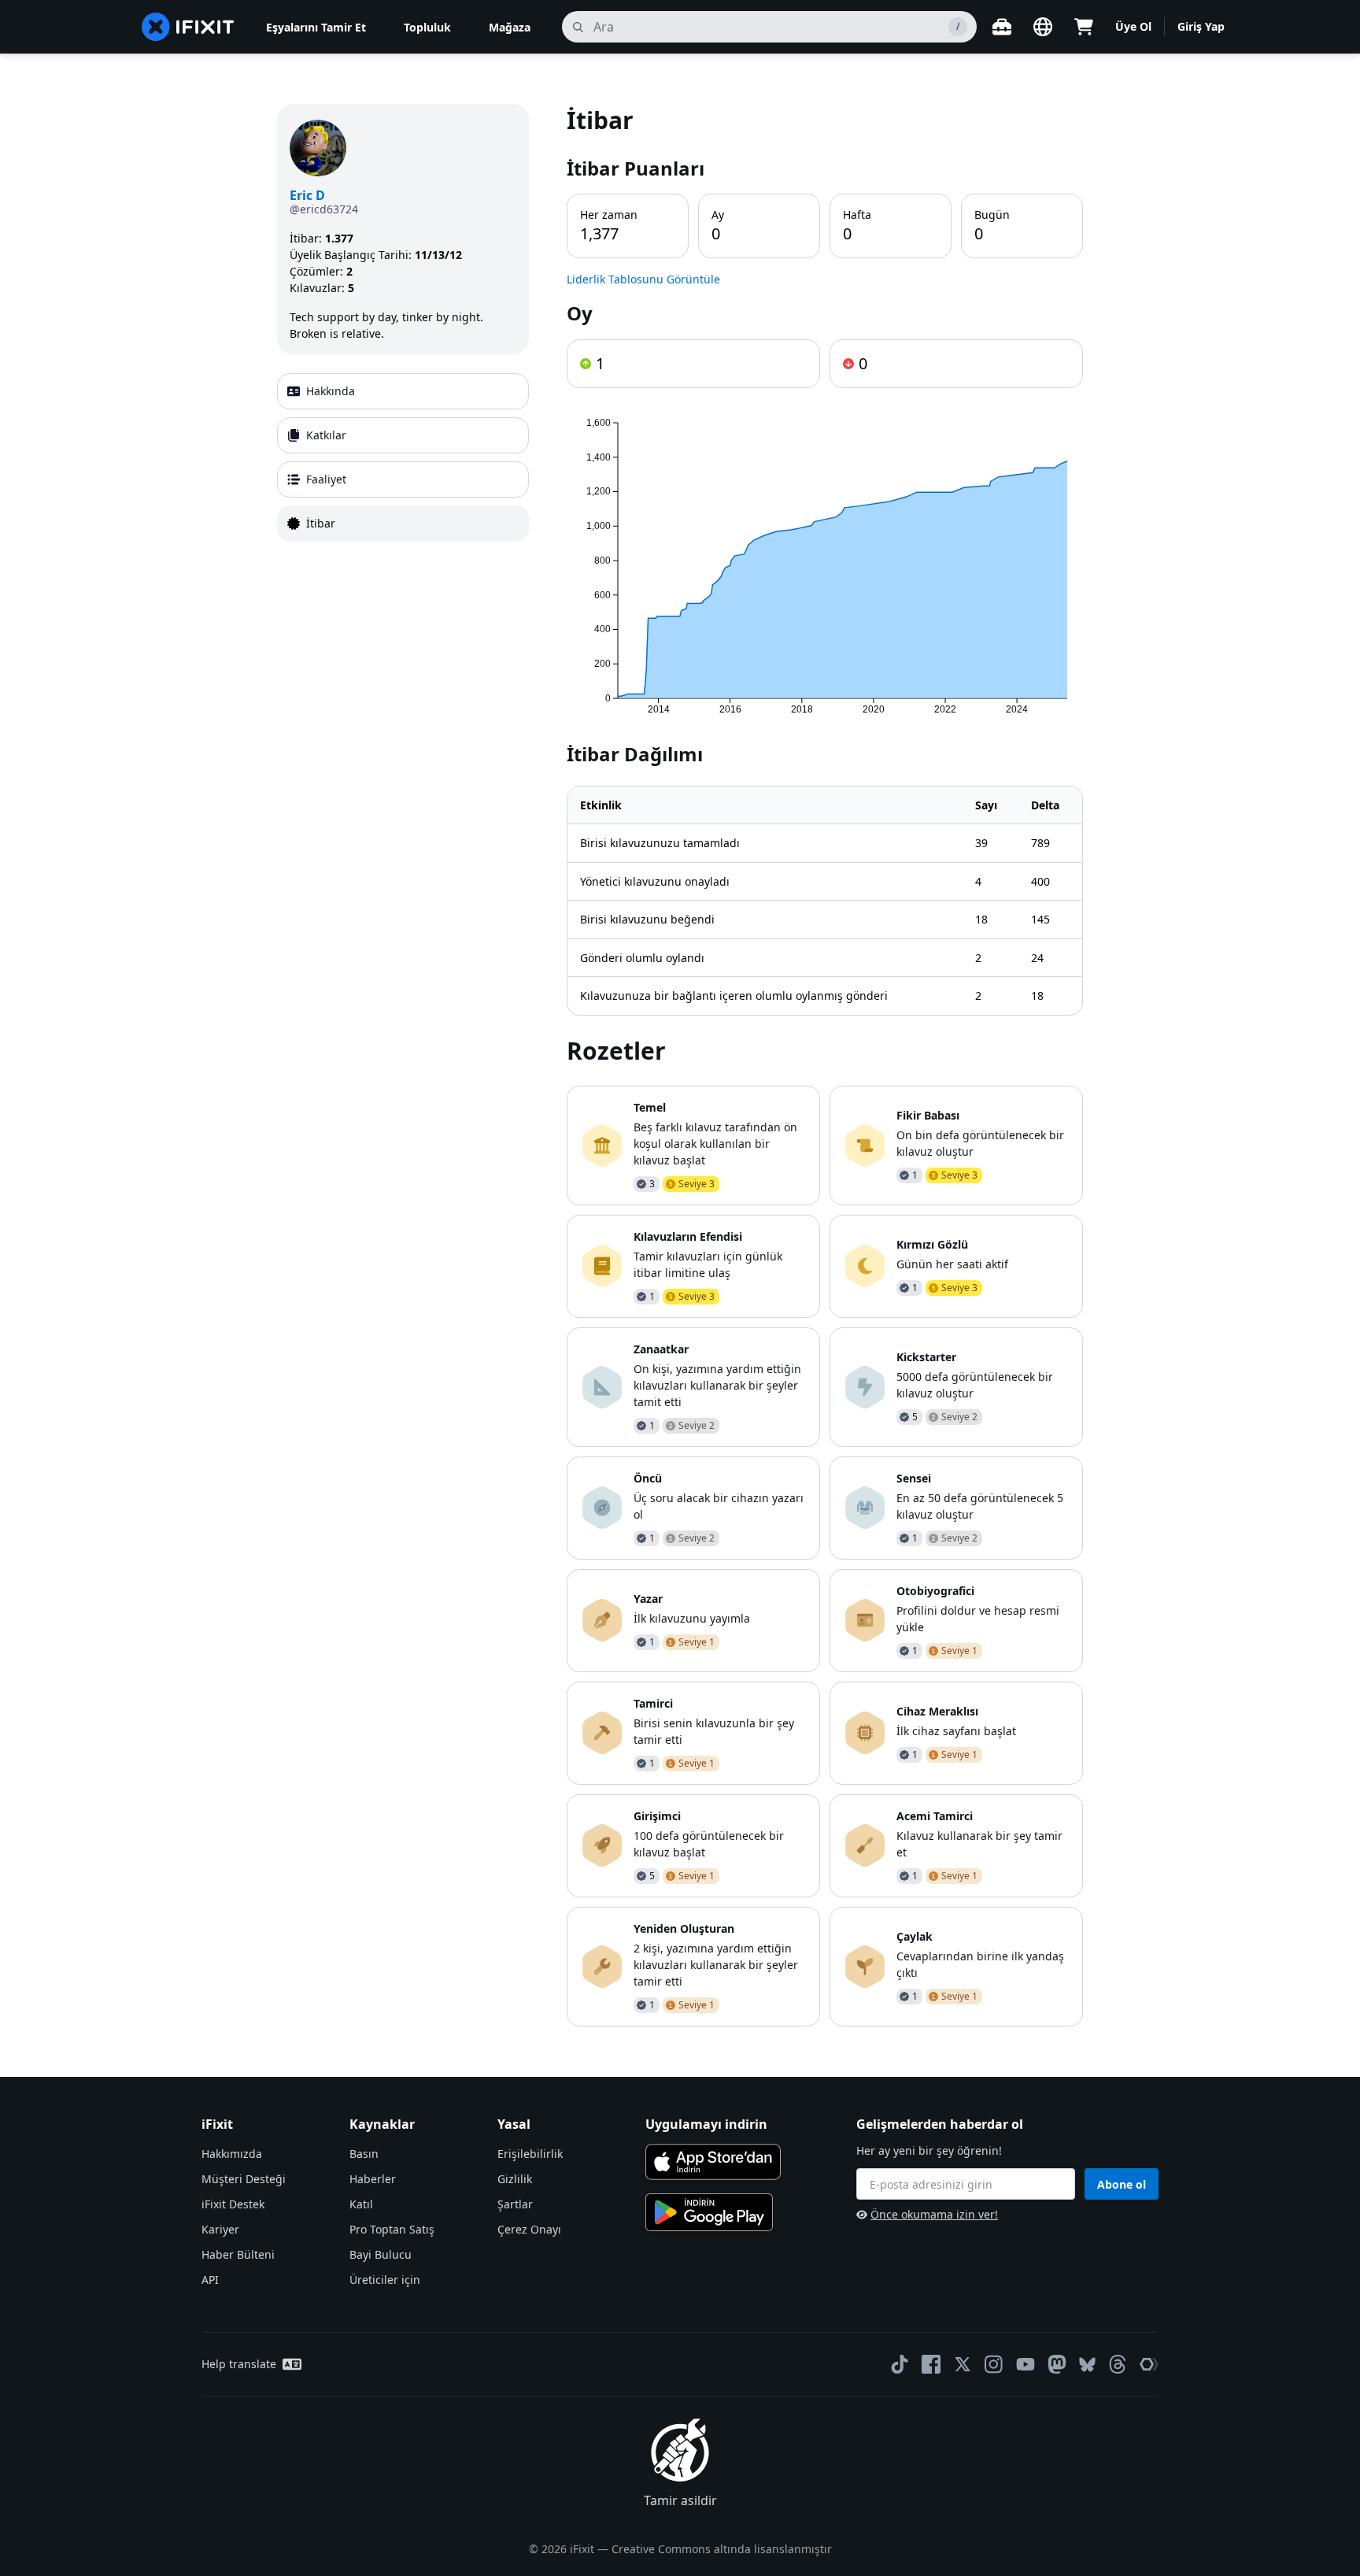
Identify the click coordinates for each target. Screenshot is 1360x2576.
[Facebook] (931, 2364)
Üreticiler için (385, 2280)
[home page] (188, 27)
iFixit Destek (233, 2204)
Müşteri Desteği (244, 2179)
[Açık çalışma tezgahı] (1002, 27)
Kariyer (220, 2229)
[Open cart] (1084, 27)
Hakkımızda (232, 2154)
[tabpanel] (825, 1065)
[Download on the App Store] (713, 2162)
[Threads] (1118, 2364)
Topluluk (427, 27)
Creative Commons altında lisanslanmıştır (722, 2549)
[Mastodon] (1057, 2364)
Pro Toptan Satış (392, 2229)
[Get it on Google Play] (709, 2212)
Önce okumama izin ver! (934, 2214)
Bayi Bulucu (381, 2254)
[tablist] (403, 457)
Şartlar (515, 2204)
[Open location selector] (1043, 27)
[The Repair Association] (1149, 2364)
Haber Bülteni (238, 2254)
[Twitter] (963, 2364)
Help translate (239, 2364)
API (210, 2280)
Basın (364, 2154)
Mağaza (510, 27)
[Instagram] (994, 2364)
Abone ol (1122, 2184)
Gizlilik (515, 2179)
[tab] (403, 391)
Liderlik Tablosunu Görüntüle (643, 279)
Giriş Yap (1201, 26)
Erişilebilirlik (530, 2154)
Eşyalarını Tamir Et (316, 27)
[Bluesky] (1087, 2365)
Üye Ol (1133, 26)
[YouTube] (1026, 2364)
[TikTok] (900, 2364)
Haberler (373, 2179)
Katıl (361, 2204)
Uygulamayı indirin (706, 2124)
